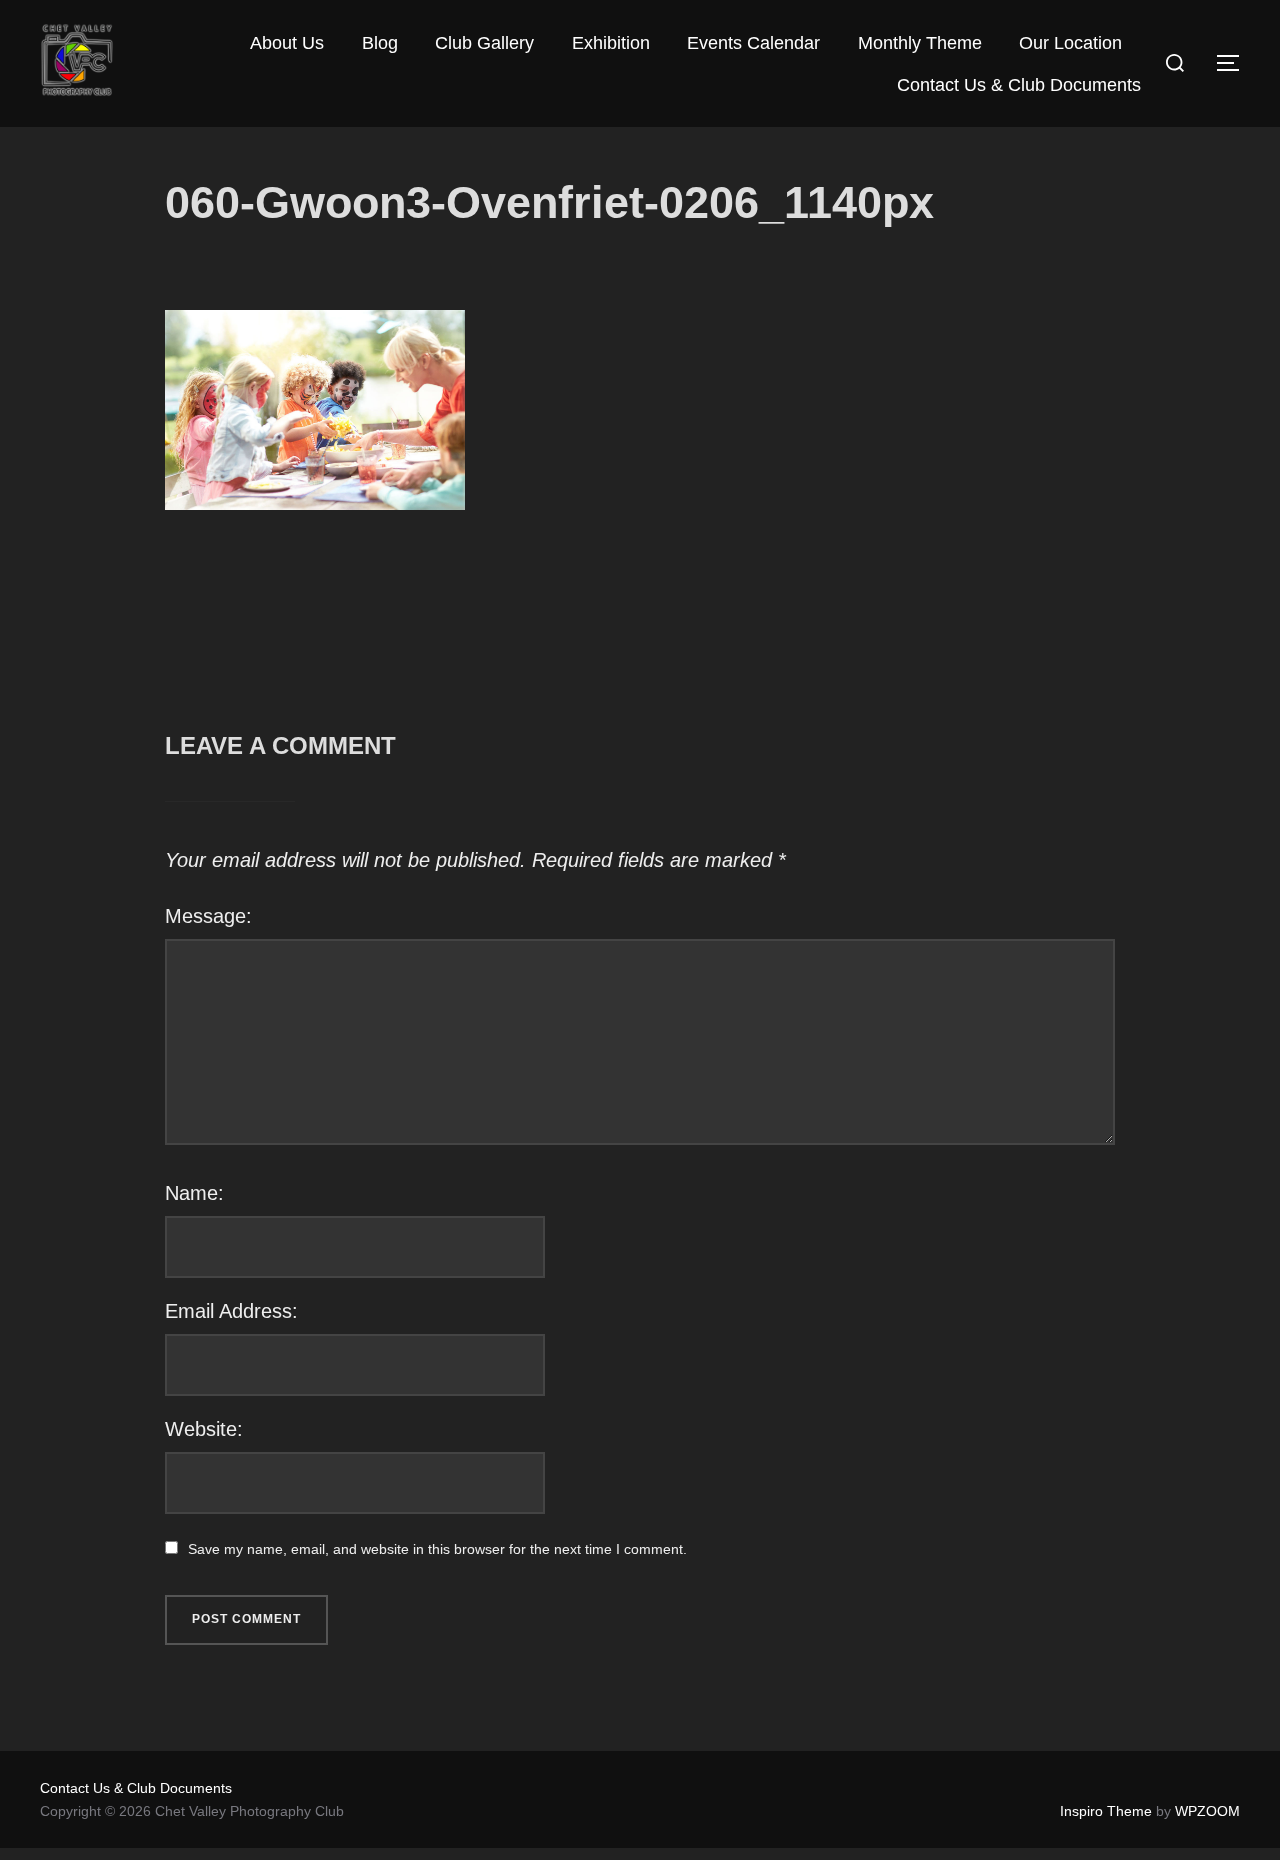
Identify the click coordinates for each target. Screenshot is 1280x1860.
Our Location (1070, 43)
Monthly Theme (920, 43)
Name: (194, 1193)
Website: (204, 1429)
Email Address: (231, 1311)
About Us (287, 43)
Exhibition (611, 43)
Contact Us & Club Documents (1019, 85)
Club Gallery (484, 43)
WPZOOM (1207, 1811)
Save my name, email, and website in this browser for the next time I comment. (437, 1549)
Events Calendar (753, 43)
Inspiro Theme (1106, 1811)
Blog (380, 43)
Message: (208, 916)
